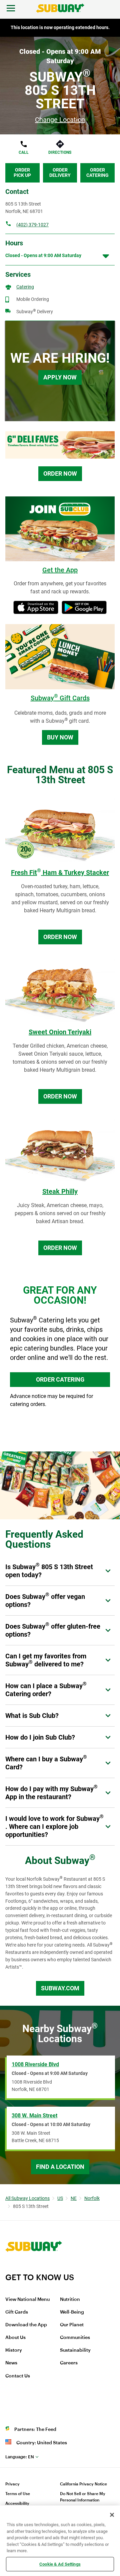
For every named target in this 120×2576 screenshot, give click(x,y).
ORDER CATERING (60, 1379)
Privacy (12, 2484)
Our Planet (72, 2325)
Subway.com (60, 1988)
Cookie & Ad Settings (60, 2564)
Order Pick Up (22, 172)
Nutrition (70, 2300)
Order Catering (97, 172)
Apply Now (60, 377)
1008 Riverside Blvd (35, 2064)
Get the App (60, 570)
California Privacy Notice (83, 2484)
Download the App (26, 2325)
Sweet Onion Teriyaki (60, 1032)
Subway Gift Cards (60, 698)
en (20, 2457)
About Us (15, 2338)
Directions (60, 152)
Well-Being (72, 2312)
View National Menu (27, 2300)
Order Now (60, 474)
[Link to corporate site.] (34, 2268)
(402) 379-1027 (32, 225)
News (11, 2363)
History (14, 2350)
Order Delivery (60, 172)
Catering (25, 287)
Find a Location (60, 2167)
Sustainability (75, 2350)
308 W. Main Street (34, 2116)
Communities (75, 2338)
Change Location (60, 120)
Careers (69, 2363)
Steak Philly (60, 1191)
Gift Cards (17, 2312)
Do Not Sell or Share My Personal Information (83, 2497)
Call (24, 152)
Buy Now (60, 737)
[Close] (112, 2515)
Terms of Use (18, 2494)
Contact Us (18, 2376)
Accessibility (17, 2503)
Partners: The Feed (35, 2430)
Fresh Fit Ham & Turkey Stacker (60, 872)
